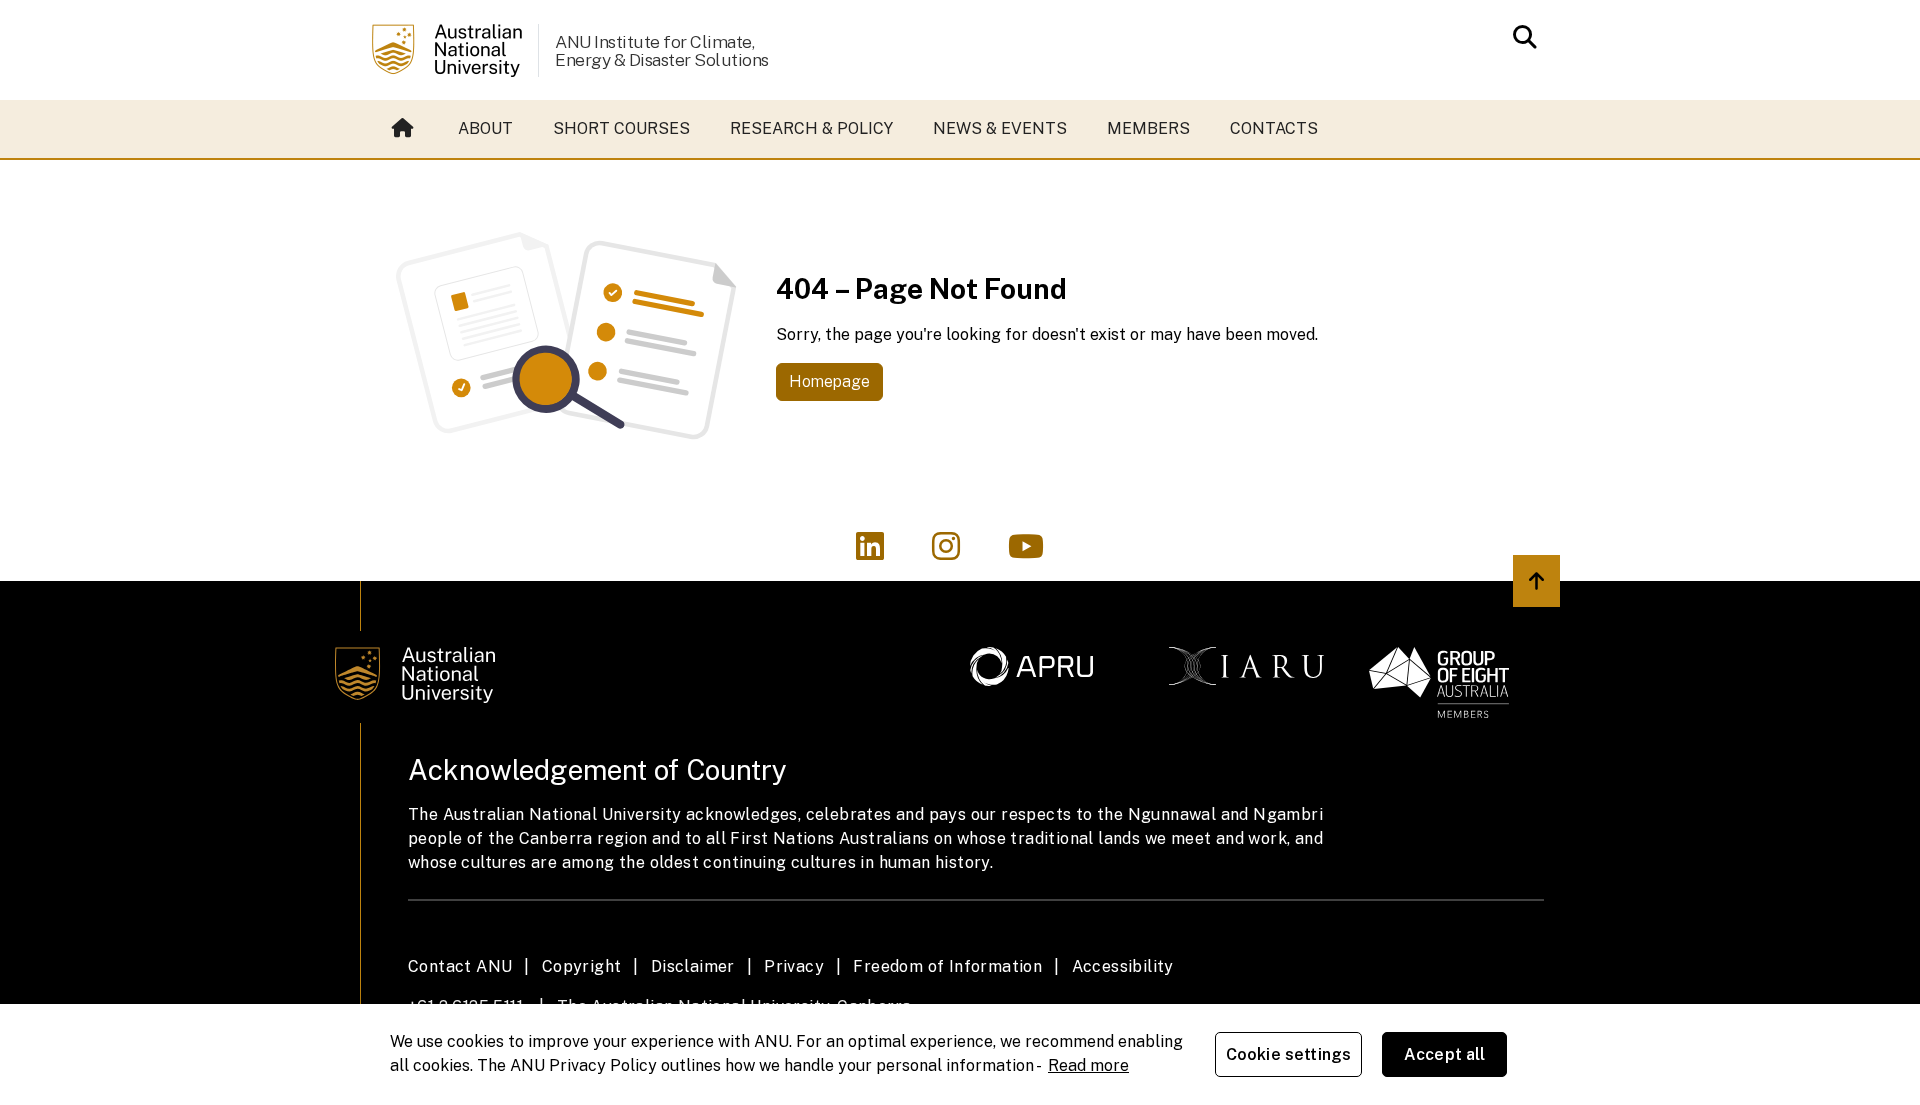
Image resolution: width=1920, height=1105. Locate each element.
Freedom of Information (947, 966)
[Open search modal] (1519, 37)
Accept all (1445, 1054)
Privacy (794, 966)
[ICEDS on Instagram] (958, 552)
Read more (1088, 1065)
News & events (1000, 128)
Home (405, 129)
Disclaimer (693, 966)
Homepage (829, 381)
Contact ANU (460, 966)
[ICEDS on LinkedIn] (882, 552)
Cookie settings (1288, 1054)
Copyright (582, 966)
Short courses (621, 128)
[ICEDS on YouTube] (1036, 552)
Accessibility (1123, 966)
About (485, 128)
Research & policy (811, 128)
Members (1148, 128)
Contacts (1274, 128)
